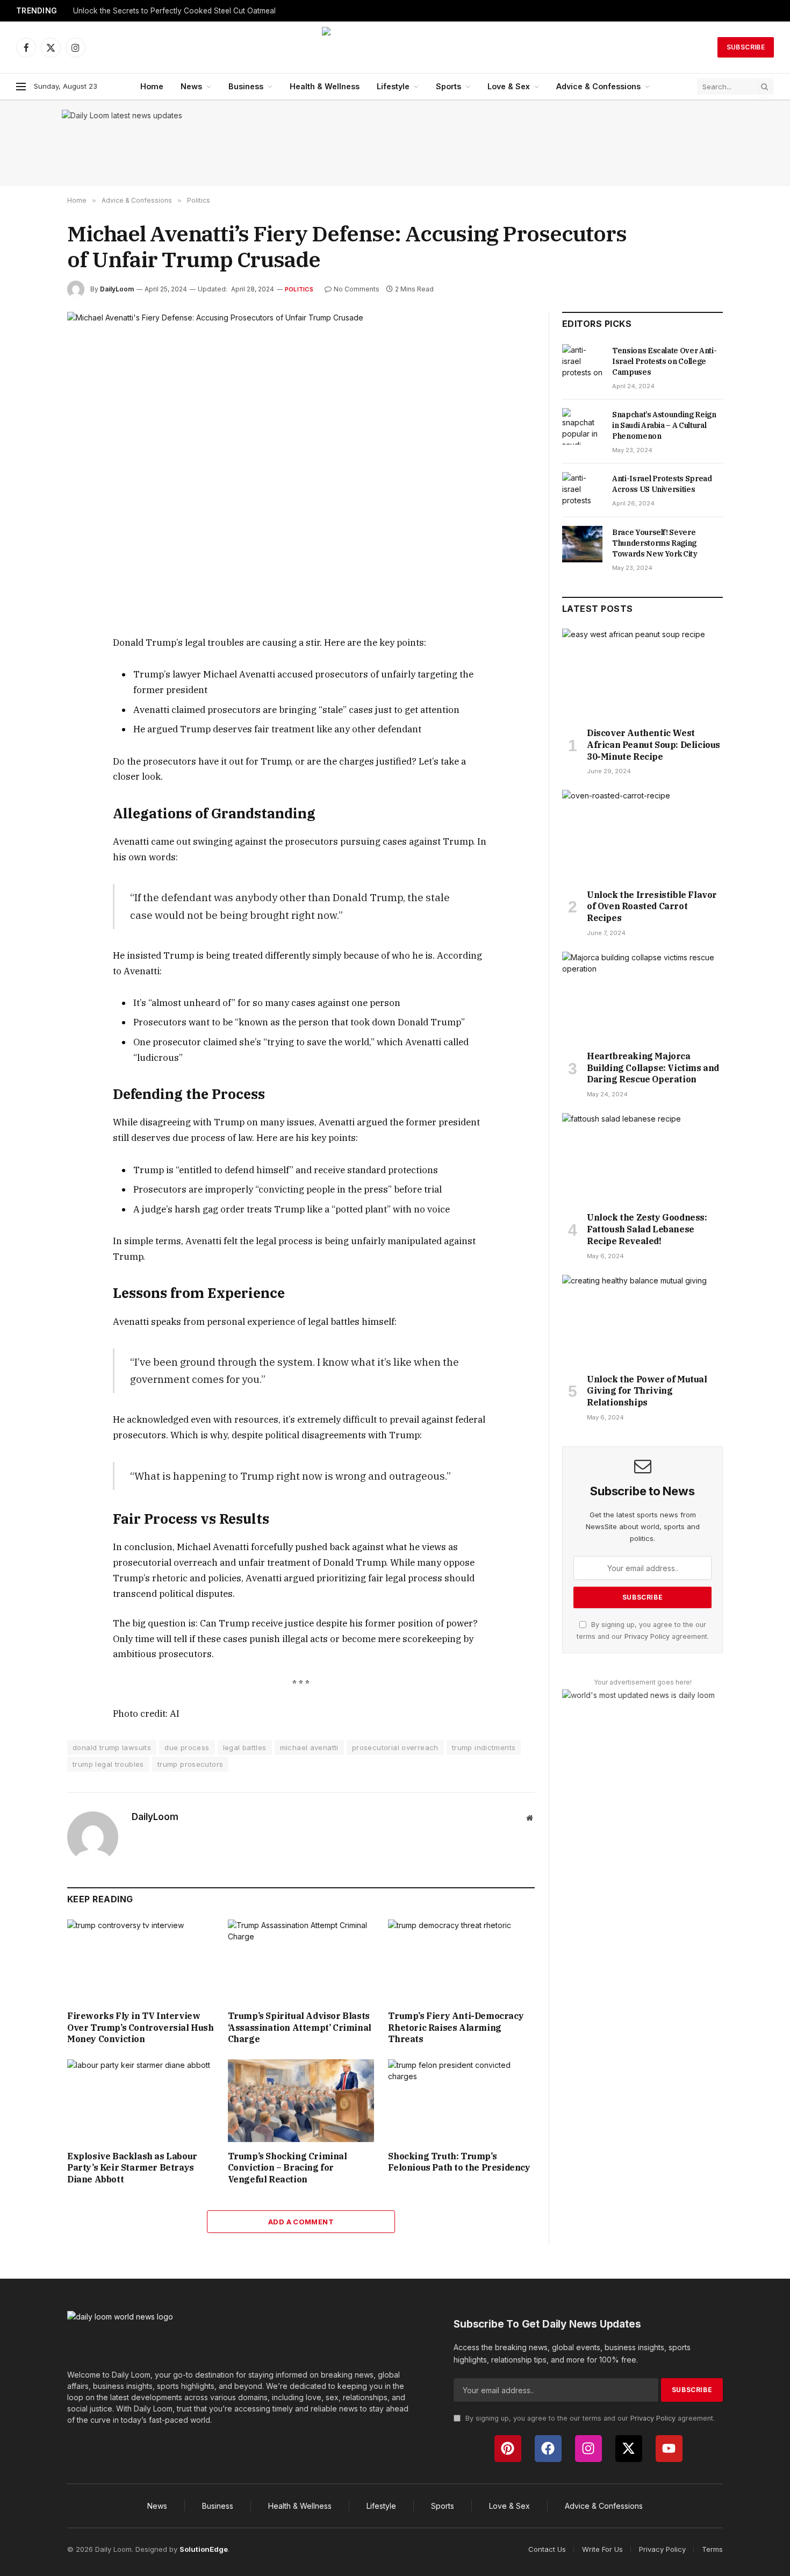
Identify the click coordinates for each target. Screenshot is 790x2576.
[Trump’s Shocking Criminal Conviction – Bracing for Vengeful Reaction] (301, 2100)
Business (246, 86)
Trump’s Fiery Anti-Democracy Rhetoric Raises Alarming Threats (456, 2028)
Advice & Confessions (598, 86)
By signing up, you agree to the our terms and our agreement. (589, 2418)
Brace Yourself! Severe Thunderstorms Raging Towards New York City (655, 543)
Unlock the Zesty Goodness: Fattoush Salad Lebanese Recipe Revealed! (647, 1229)
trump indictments (484, 1747)
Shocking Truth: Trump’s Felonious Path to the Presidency (459, 2162)
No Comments (357, 289)
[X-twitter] (629, 2449)
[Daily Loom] (395, 47)
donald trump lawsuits (112, 1747)
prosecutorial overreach (395, 1747)
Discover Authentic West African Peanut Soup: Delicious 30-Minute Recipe (653, 745)
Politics (299, 289)
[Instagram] (588, 2449)
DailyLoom (117, 289)
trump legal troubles (108, 1764)
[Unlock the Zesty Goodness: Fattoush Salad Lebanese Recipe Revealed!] (642, 1158)
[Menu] (21, 87)
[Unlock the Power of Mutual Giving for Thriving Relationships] (642, 1320)
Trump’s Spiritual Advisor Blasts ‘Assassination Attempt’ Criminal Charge (300, 2028)
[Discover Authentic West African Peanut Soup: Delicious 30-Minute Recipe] (642, 674)
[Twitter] (29, 694)
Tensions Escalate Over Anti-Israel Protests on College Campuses (664, 361)
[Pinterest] (29, 744)
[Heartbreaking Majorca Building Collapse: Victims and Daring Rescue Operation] (642, 997)
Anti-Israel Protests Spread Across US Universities (662, 484)
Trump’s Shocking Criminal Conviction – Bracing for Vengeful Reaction (288, 2168)
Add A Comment (301, 2222)
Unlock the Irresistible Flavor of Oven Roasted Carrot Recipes (652, 907)
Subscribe (746, 47)
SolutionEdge (204, 2549)
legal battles (245, 1747)
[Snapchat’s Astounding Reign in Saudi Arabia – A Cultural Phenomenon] (582, 426)
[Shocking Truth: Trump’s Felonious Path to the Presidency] (461, 2100)
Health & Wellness (325, 86)
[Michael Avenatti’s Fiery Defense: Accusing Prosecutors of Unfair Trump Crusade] (301, 465)
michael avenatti (309, 1747)
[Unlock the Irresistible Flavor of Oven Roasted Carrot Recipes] (642, 835)
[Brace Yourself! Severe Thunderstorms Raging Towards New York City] (582, 544)
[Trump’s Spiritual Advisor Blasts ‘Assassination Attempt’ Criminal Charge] (301, 1961)
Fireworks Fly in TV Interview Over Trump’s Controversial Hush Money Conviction (141, 2028)
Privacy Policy (647, 1636)
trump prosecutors (191, 1764)
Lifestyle (393, 86)
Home (152, 86)
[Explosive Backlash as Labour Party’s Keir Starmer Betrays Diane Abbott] (141, 2100)
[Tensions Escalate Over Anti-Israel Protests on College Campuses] (582, 362)
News (191, 86)
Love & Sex (509, 86)
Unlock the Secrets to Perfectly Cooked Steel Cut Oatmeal (174, 11)
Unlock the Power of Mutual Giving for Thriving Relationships (647, 1391)
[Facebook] (29, 669)
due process (187, 1747)
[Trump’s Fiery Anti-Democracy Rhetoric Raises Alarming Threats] (461, 1961)
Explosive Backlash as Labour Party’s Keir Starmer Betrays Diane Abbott (132, 2168)
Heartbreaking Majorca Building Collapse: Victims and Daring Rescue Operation (653, 1068)
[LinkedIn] (29, 719)
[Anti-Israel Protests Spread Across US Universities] (582, 490)
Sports (448, 86)
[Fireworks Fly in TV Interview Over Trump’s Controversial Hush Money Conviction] (141, 1961)
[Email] (29, 768)
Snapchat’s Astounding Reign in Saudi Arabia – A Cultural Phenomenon (664, 425)
